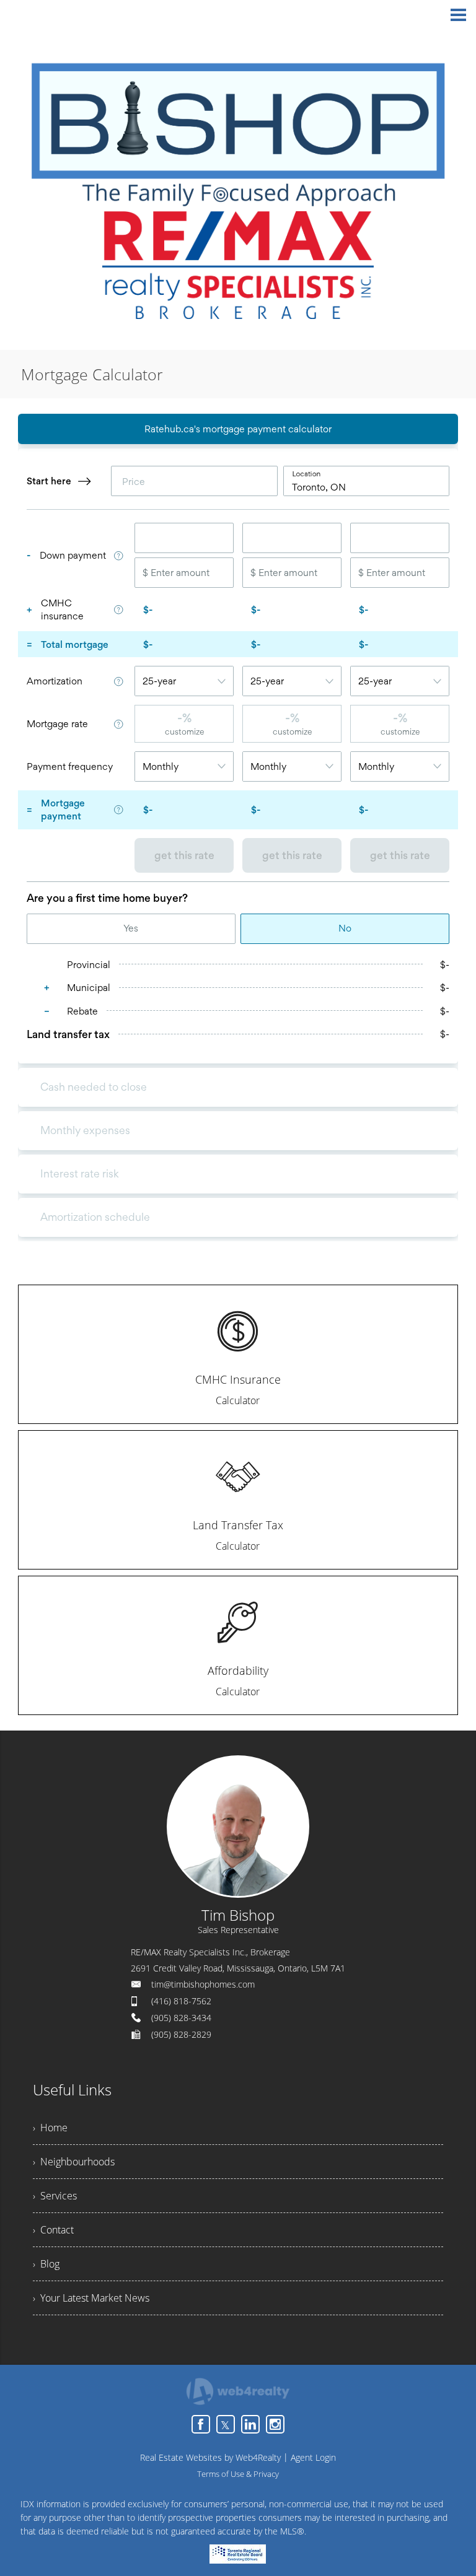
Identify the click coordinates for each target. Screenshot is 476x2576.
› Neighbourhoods (74, 2162)
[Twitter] (226, 2424)
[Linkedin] (250, 2424)
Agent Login (313, 2457)
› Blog (46, 2264)
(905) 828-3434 (181, 2018)
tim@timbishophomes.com (203, 1984)
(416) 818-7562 (181, 2001)
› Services (55, 2196)
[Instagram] (275, 2424)
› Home (50, 2128)
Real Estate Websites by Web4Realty (210, 2457)
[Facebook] (201, 2424)
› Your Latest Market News (91, 2298)
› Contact (53, 2230)
